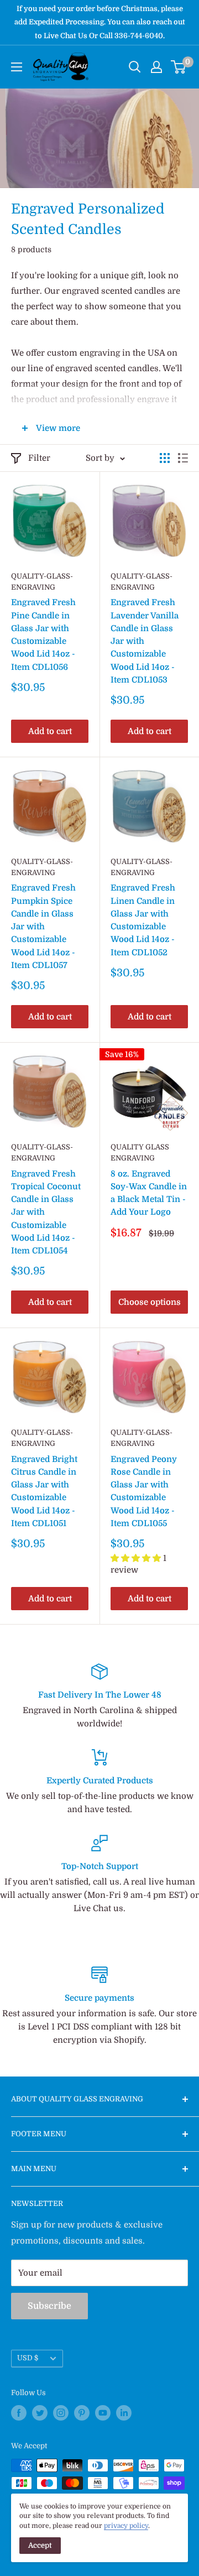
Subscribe (49, 2306)
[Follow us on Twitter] (40, 2413)
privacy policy (126, 2526)
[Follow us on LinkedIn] (124, 2413)
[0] (179, 67)
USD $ (28, 2358)
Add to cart (50, 731)
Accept (40, 2545)
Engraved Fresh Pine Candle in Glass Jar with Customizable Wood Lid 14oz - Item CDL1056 (43, 634)
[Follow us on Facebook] (19, 2413)
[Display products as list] (183, 458)
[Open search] (135, 67)
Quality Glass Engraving (140, 1152)
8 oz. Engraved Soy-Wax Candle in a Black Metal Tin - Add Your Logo (149, 1193)
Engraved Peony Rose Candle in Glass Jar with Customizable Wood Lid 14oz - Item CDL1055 (144, 1491)
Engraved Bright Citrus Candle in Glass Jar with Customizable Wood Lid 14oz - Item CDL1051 (44, 1491)
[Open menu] (17, 67)
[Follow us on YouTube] (103, 2413)
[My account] (156, 67)
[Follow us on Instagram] (61, 2413)
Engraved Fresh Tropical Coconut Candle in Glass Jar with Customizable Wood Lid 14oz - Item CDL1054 (46, 1212)
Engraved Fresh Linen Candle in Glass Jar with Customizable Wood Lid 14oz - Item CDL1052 (143, 920)
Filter (39, 458)
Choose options (150, 1302)
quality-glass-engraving (42, 582)
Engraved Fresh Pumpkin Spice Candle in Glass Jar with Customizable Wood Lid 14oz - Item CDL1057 (43, 927)
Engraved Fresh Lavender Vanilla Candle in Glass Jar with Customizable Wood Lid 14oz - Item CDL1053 (145, 641)
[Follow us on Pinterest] (82, 2413)
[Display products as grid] (165, 458)
